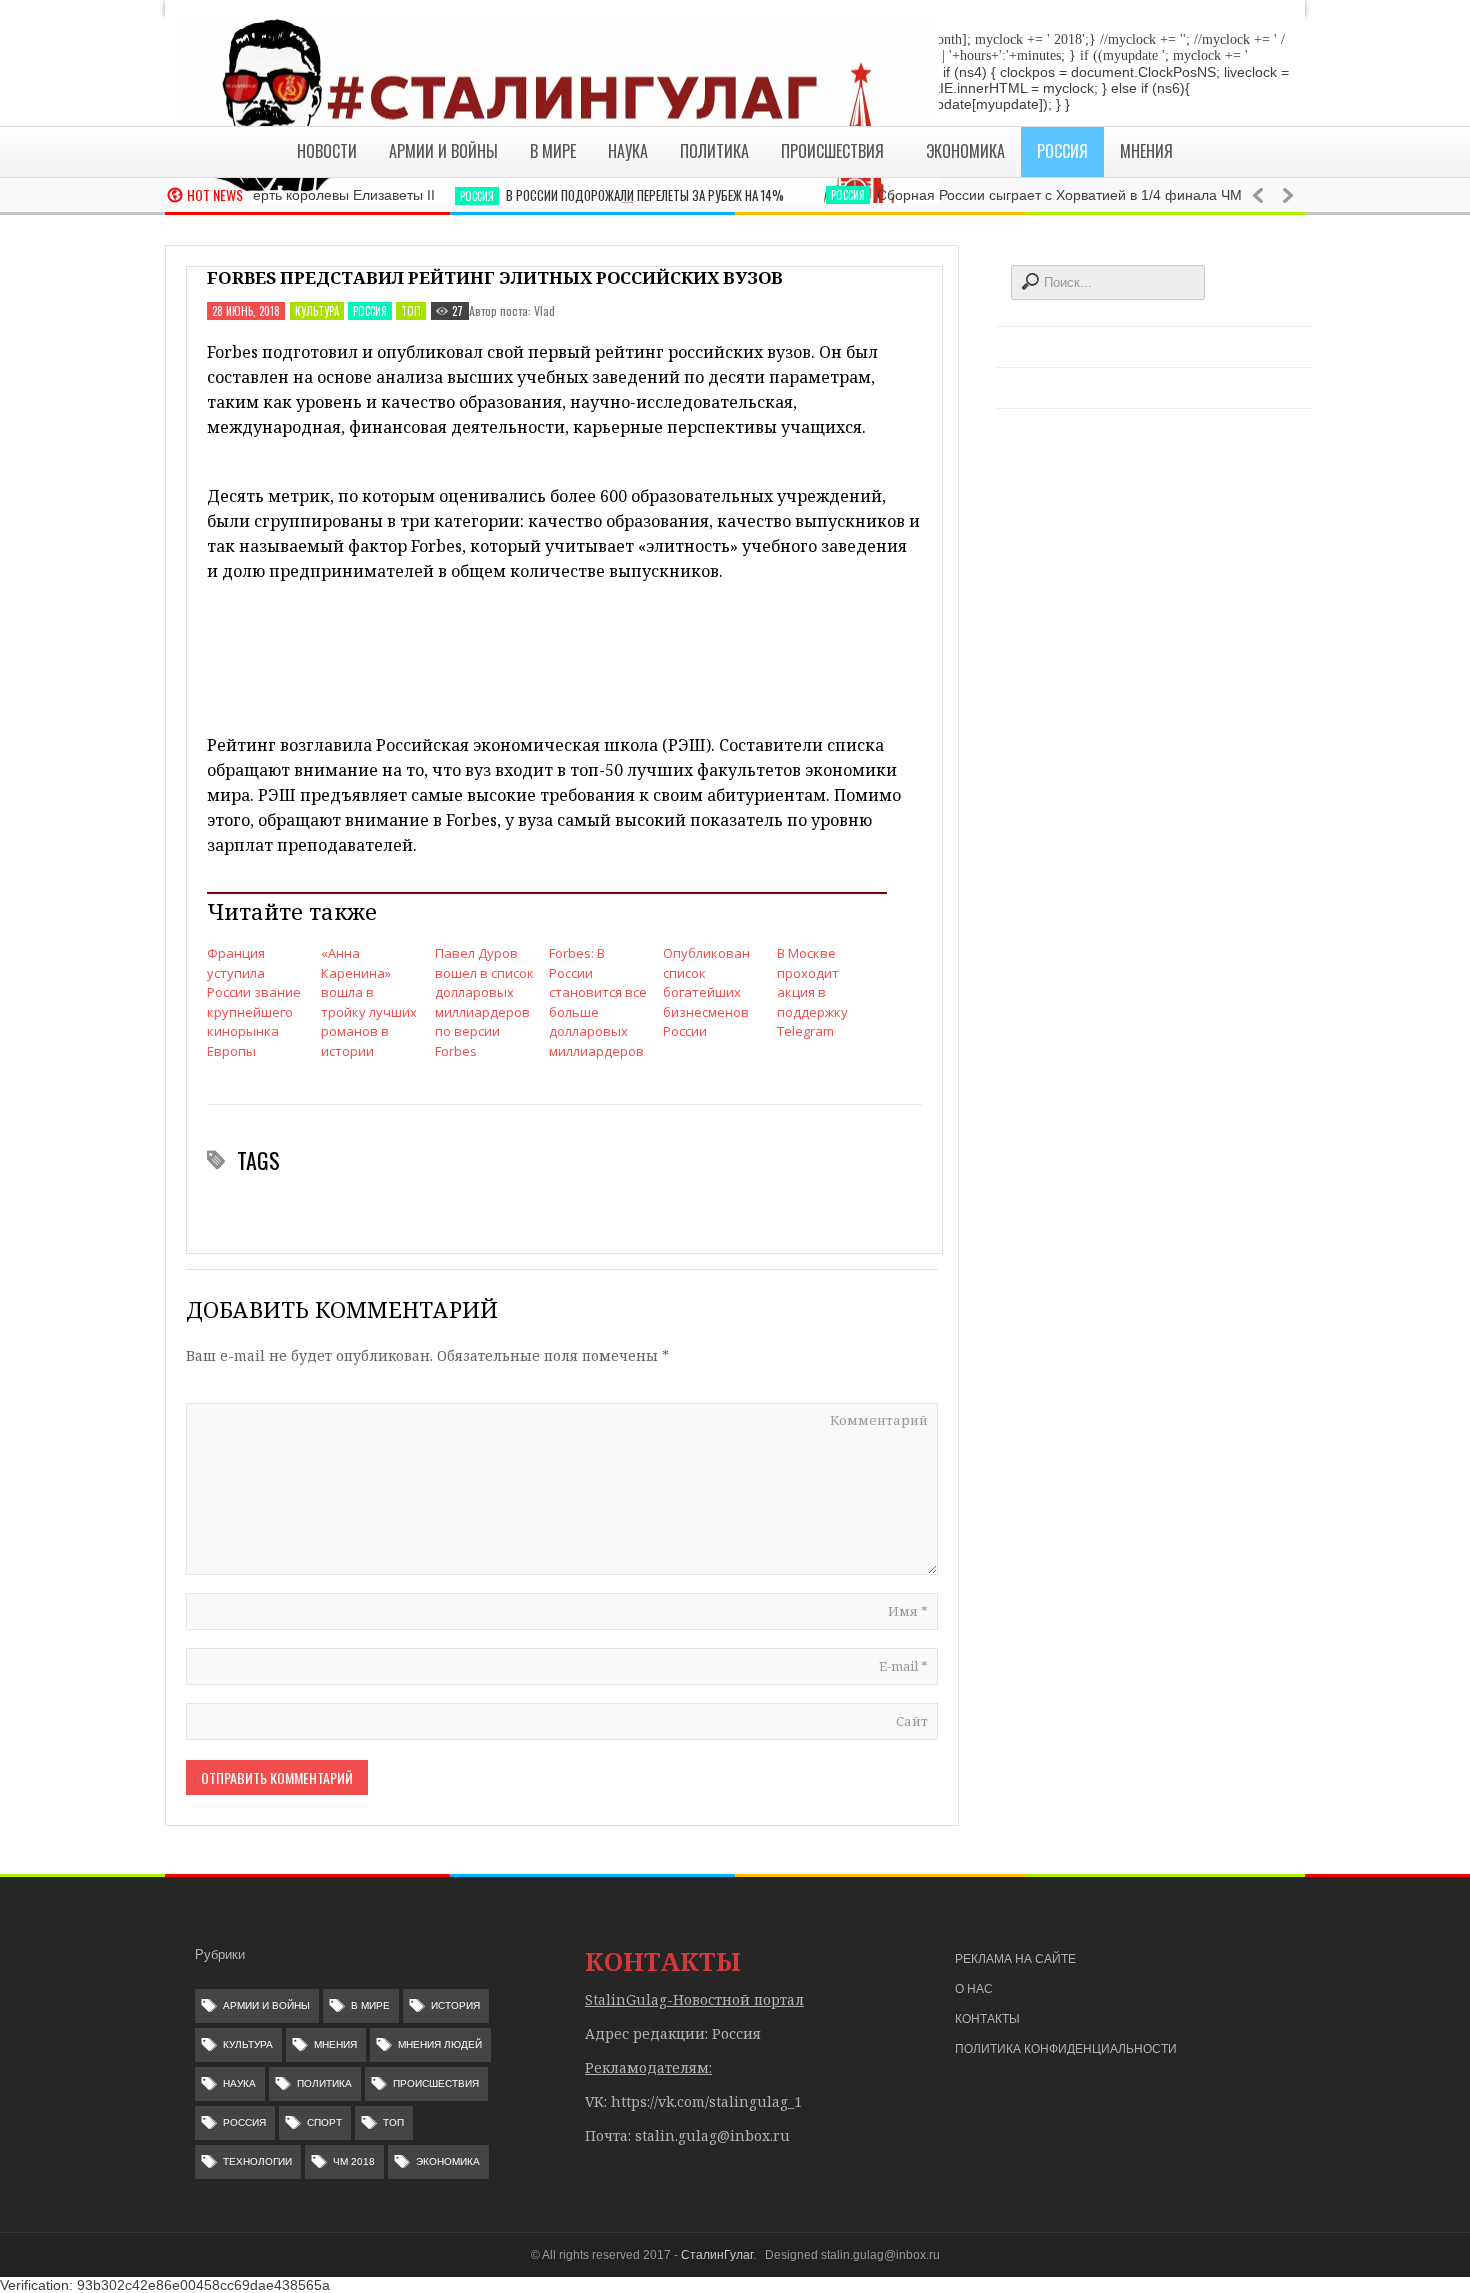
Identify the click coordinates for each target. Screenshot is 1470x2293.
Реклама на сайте (1015, 1959)
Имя (908, 1611)
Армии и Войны (266, 2005)
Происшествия (436, 2083)
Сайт (912, 1721)
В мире (370, 2005)
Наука (239, 2083)
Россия (446, 196)
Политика (324, 2083)
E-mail (903, 1666)
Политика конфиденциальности (1066, 2049)
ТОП (411, 311)
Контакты (987, 2019)
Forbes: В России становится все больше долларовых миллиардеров (598, 1002)
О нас (974, 1989)
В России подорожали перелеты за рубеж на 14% (614, 195)
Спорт (324, 2122)
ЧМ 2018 (354, 2161)
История (455, 2005)
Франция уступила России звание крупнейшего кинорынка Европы (254, 1002)
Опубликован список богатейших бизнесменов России (706, 992)
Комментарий (879, 1420)
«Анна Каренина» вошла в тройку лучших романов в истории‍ (369, 1002)
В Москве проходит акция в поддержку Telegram (812, 992)
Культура (317, 311)
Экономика (448, 2161)
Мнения (335, 2044)
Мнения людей (440, 2044)
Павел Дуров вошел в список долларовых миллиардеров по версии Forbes (484, 1002)
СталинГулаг (717, 2255)
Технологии (257, 2161)
